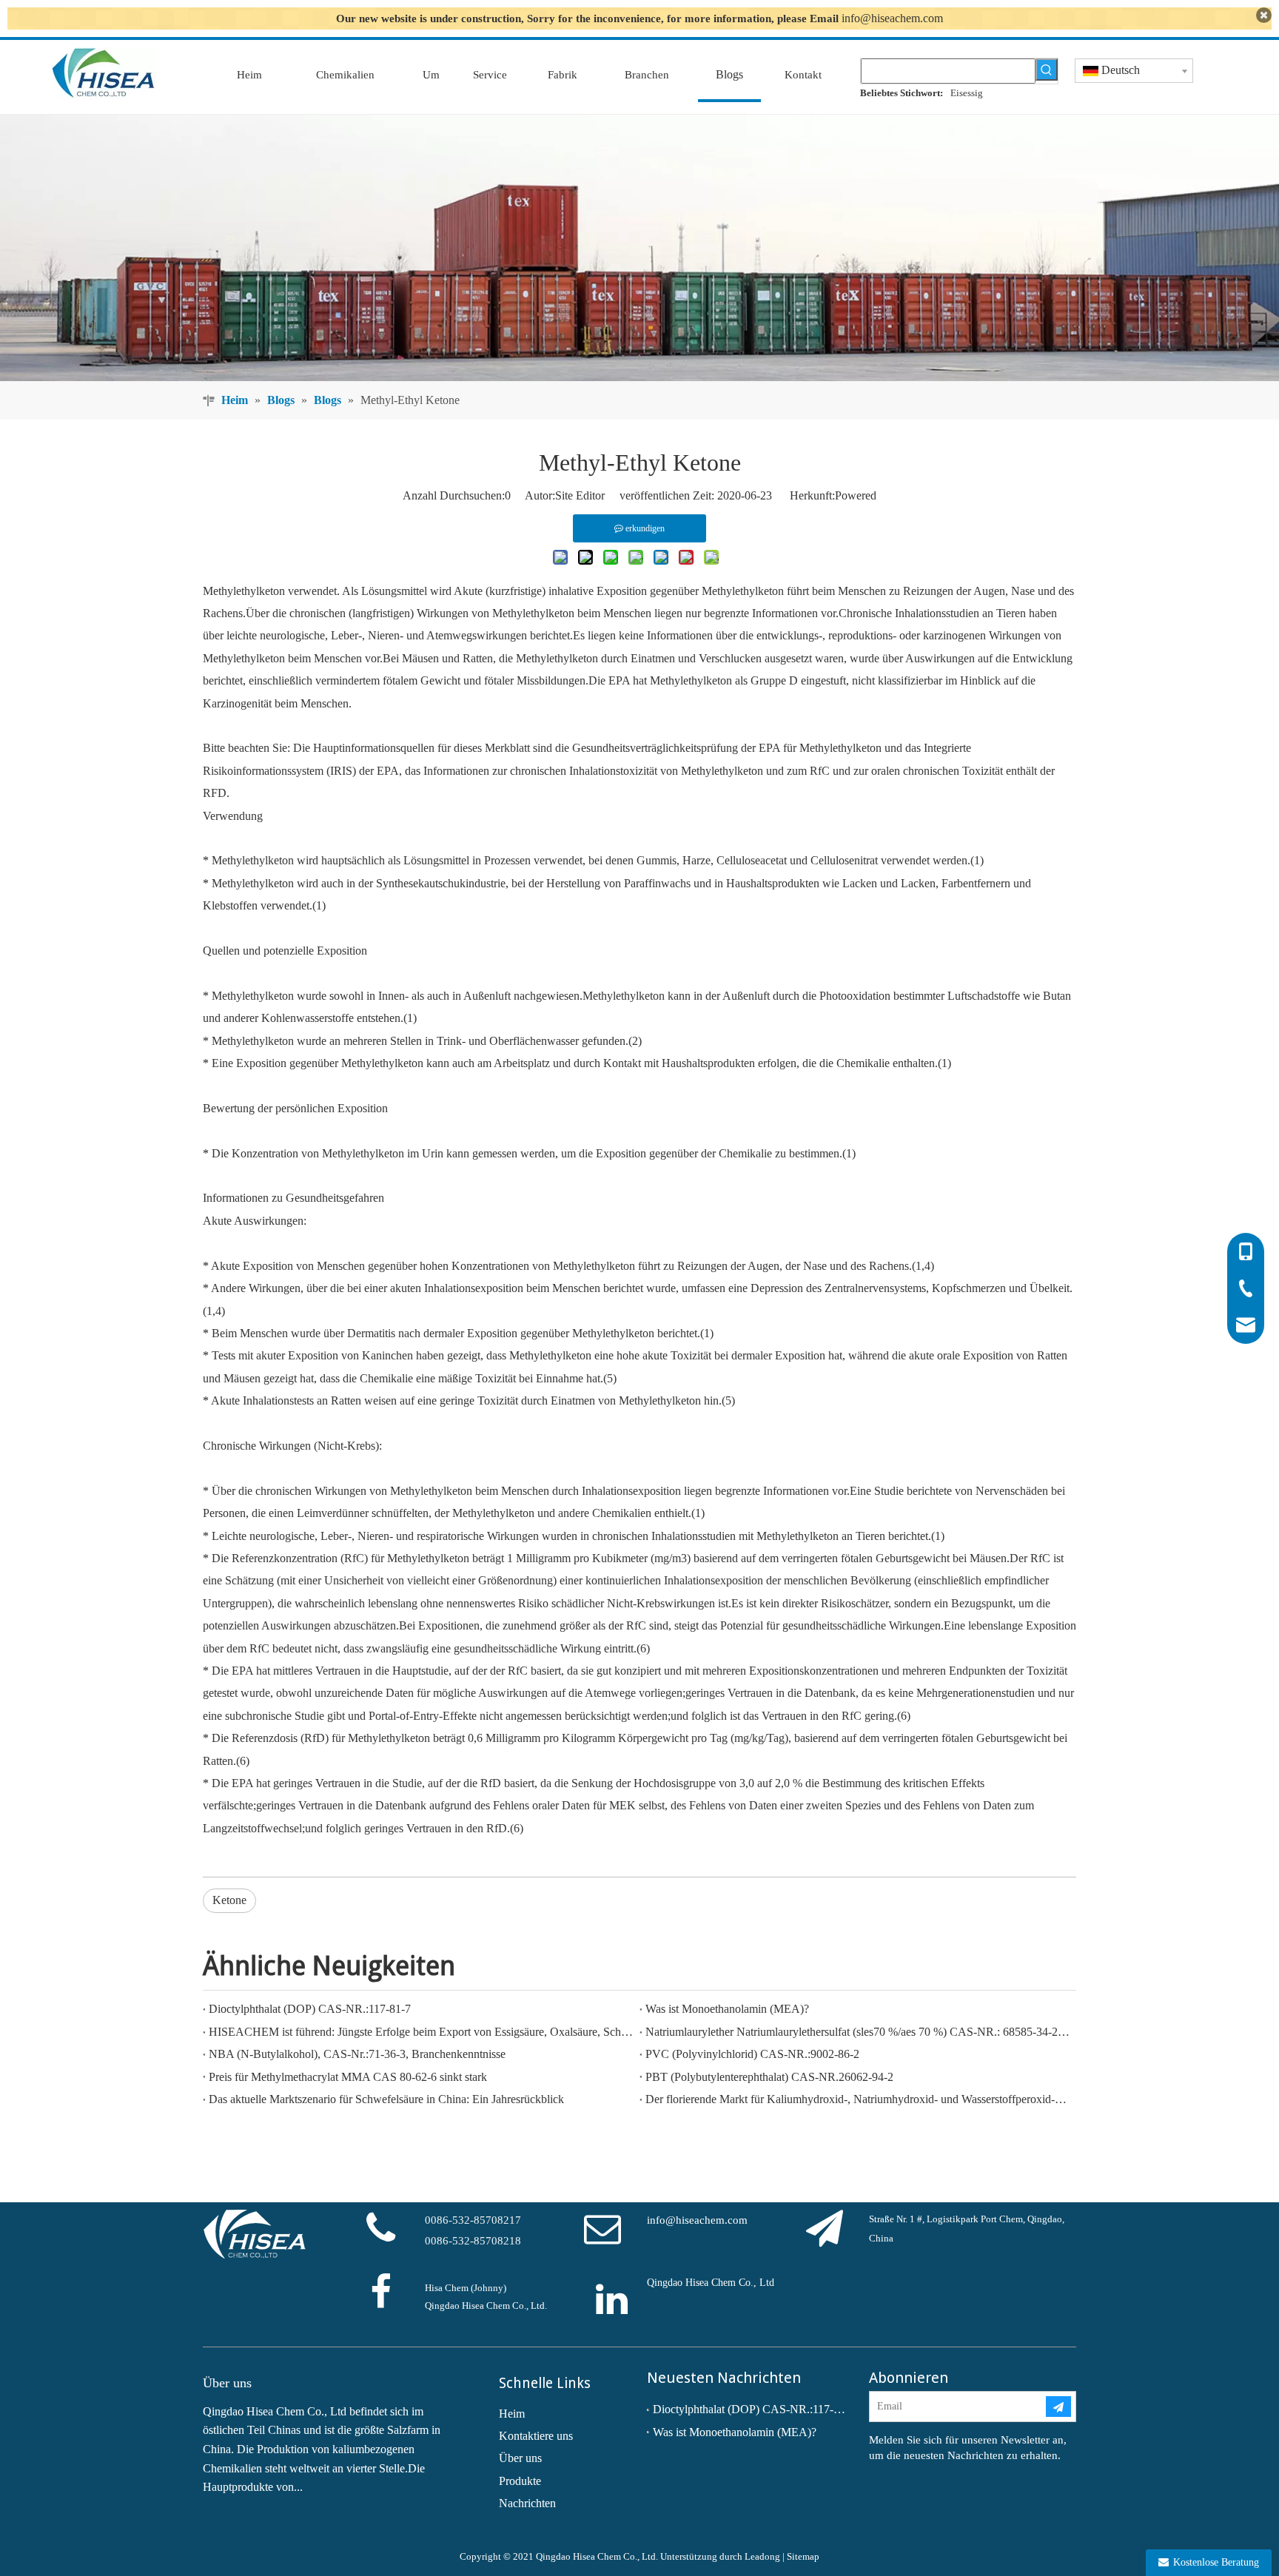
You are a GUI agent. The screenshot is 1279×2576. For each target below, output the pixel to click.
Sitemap (803, 2556)
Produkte (520, 2481)
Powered (856, 495)
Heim (512, 2414)
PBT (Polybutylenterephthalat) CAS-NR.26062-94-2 (769, 2077)
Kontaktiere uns (536, 2436)
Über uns (520, 2458)
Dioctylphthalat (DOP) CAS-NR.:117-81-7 (310, 2009)
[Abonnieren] (1058, 2407)
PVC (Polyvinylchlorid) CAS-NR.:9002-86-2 (752, 2054)
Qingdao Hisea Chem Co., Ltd (711, 2283)
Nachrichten (527, 2503)
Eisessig (967, 93)
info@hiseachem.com (892, 18)
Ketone (229, 1900)
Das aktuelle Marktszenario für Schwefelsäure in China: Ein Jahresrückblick (386, 2099)
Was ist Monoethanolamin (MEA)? (727, 2009)
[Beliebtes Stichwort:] (1047, 70)
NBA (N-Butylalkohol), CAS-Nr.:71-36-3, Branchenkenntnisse (357, 2054)
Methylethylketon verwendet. (271, 591)
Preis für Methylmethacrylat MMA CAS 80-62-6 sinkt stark (348, 2077)
